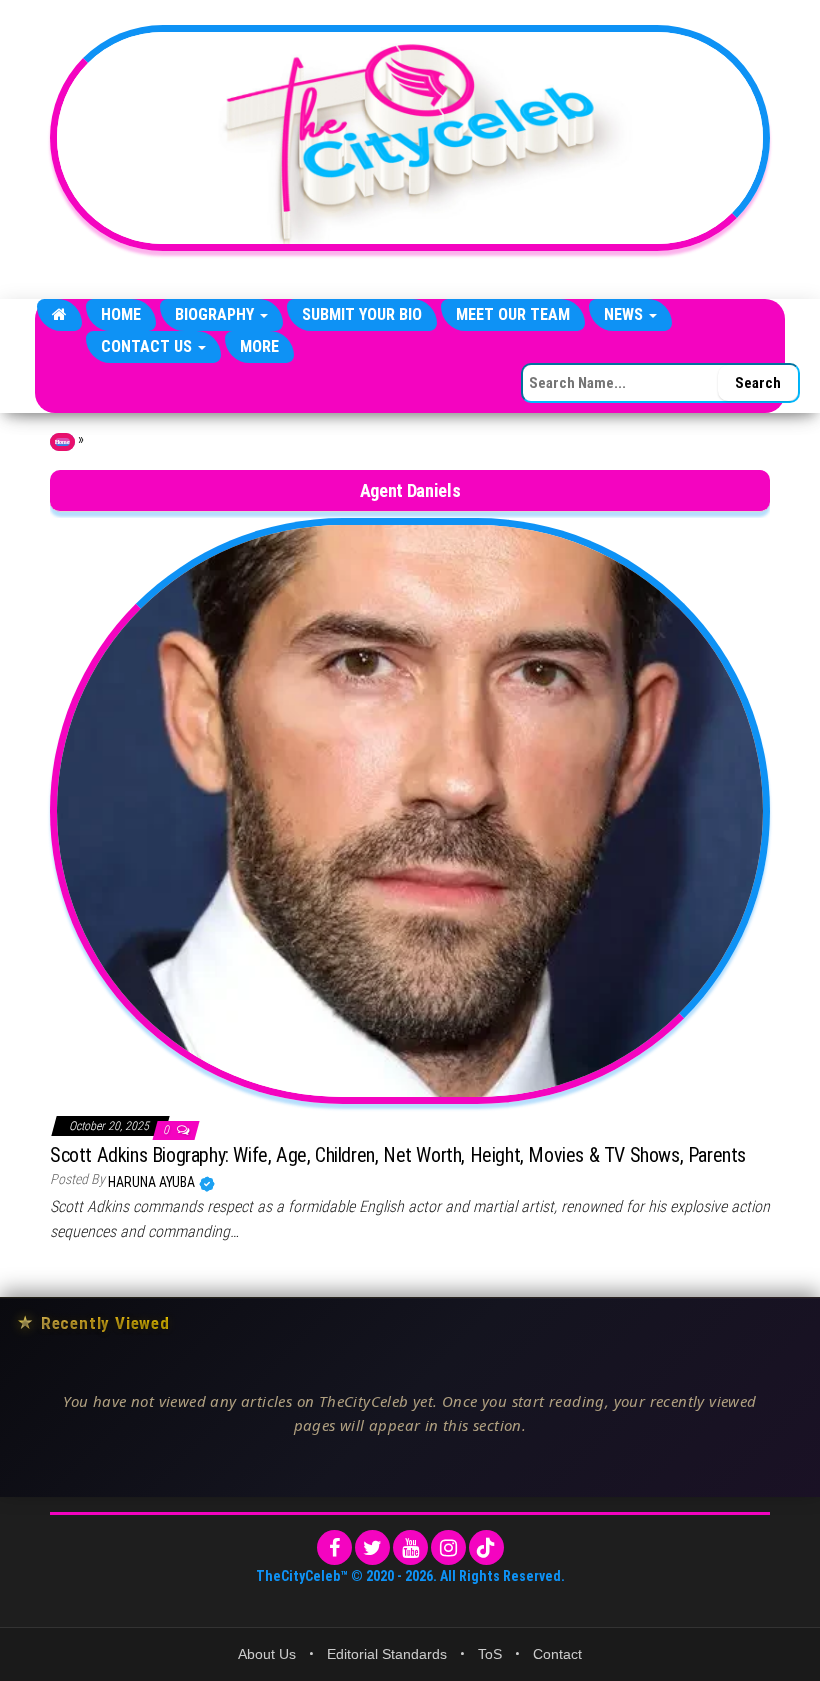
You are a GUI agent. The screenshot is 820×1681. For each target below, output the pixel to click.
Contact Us (148, 346)
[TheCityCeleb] (59, 315)
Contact (557, 1654)
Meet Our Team (513, 314)
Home (121, 314)
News (625, 314)
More (259, 346)
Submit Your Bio (362, 314)
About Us (267, 1654)
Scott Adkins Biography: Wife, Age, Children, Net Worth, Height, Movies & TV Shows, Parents (398, 1155)
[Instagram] (448, 1547)
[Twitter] (372, 1547)
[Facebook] (334, 1547)
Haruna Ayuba (153, 1182)
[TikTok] (486, 1547)
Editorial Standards (387, 1654)
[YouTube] (410, 1547)
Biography (216, 314)
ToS (490, 1654)
